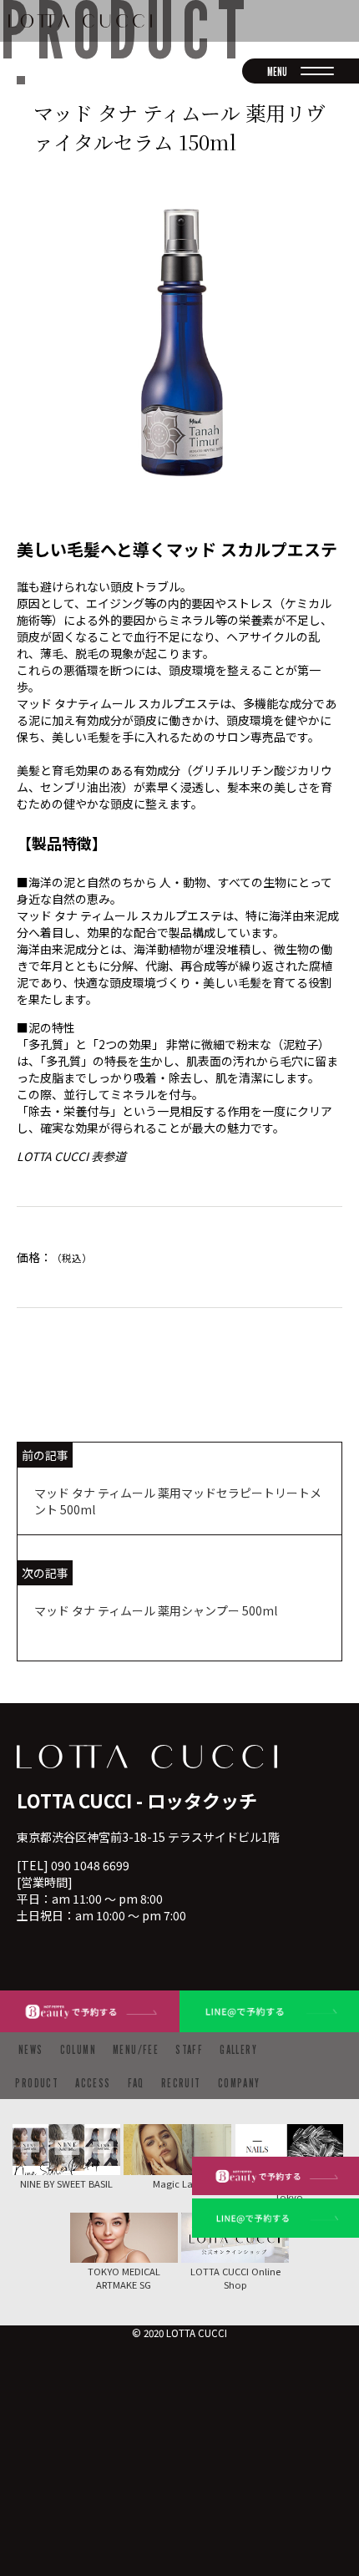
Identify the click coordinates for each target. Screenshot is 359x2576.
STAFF (189, 2049)
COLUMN (78, 2049)
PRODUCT (37, 2083)
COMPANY (239, 2083)
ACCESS (93, 2083)
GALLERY (238, 2049)
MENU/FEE (136, 2049)
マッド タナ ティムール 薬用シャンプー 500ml (156, 1610)
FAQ (136, 2083)
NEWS (31, 2049)
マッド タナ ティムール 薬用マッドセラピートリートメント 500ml (178, 1501)
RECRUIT (181, 2083)
